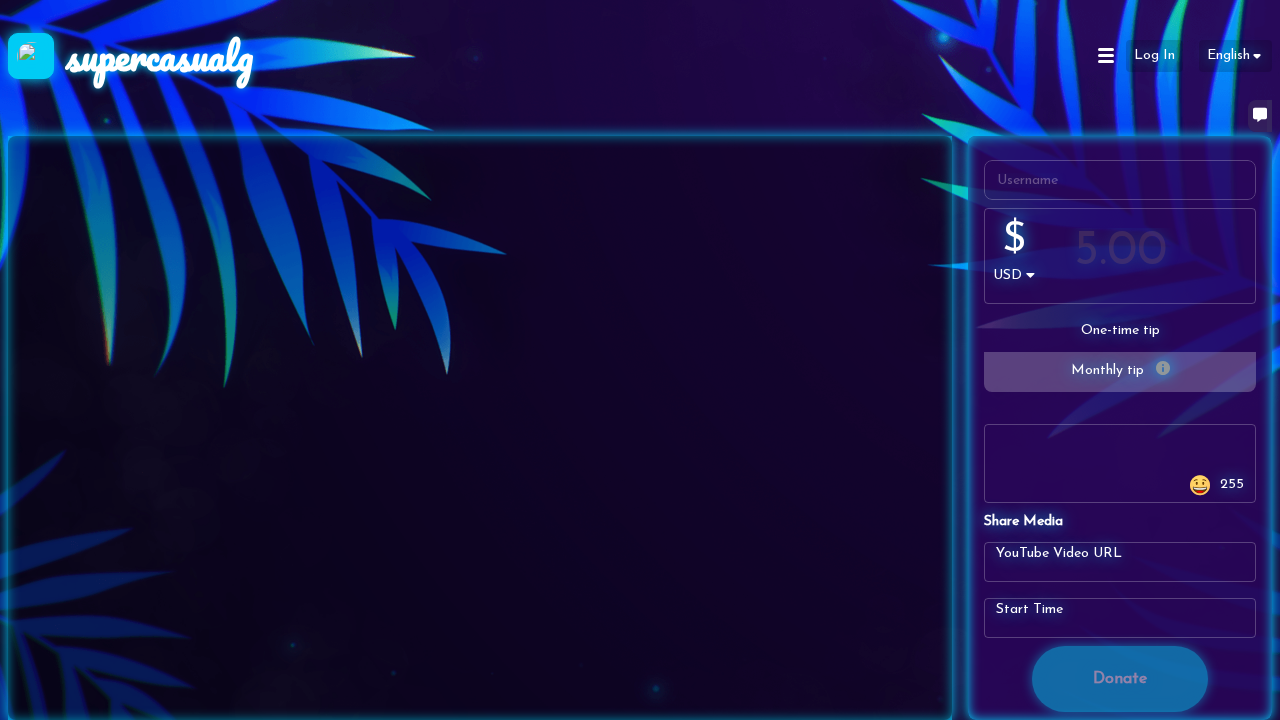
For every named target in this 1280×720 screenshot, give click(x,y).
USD (1007, 275)
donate (1120, 679)
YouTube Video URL (1059, 552)
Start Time (1029, 608)
